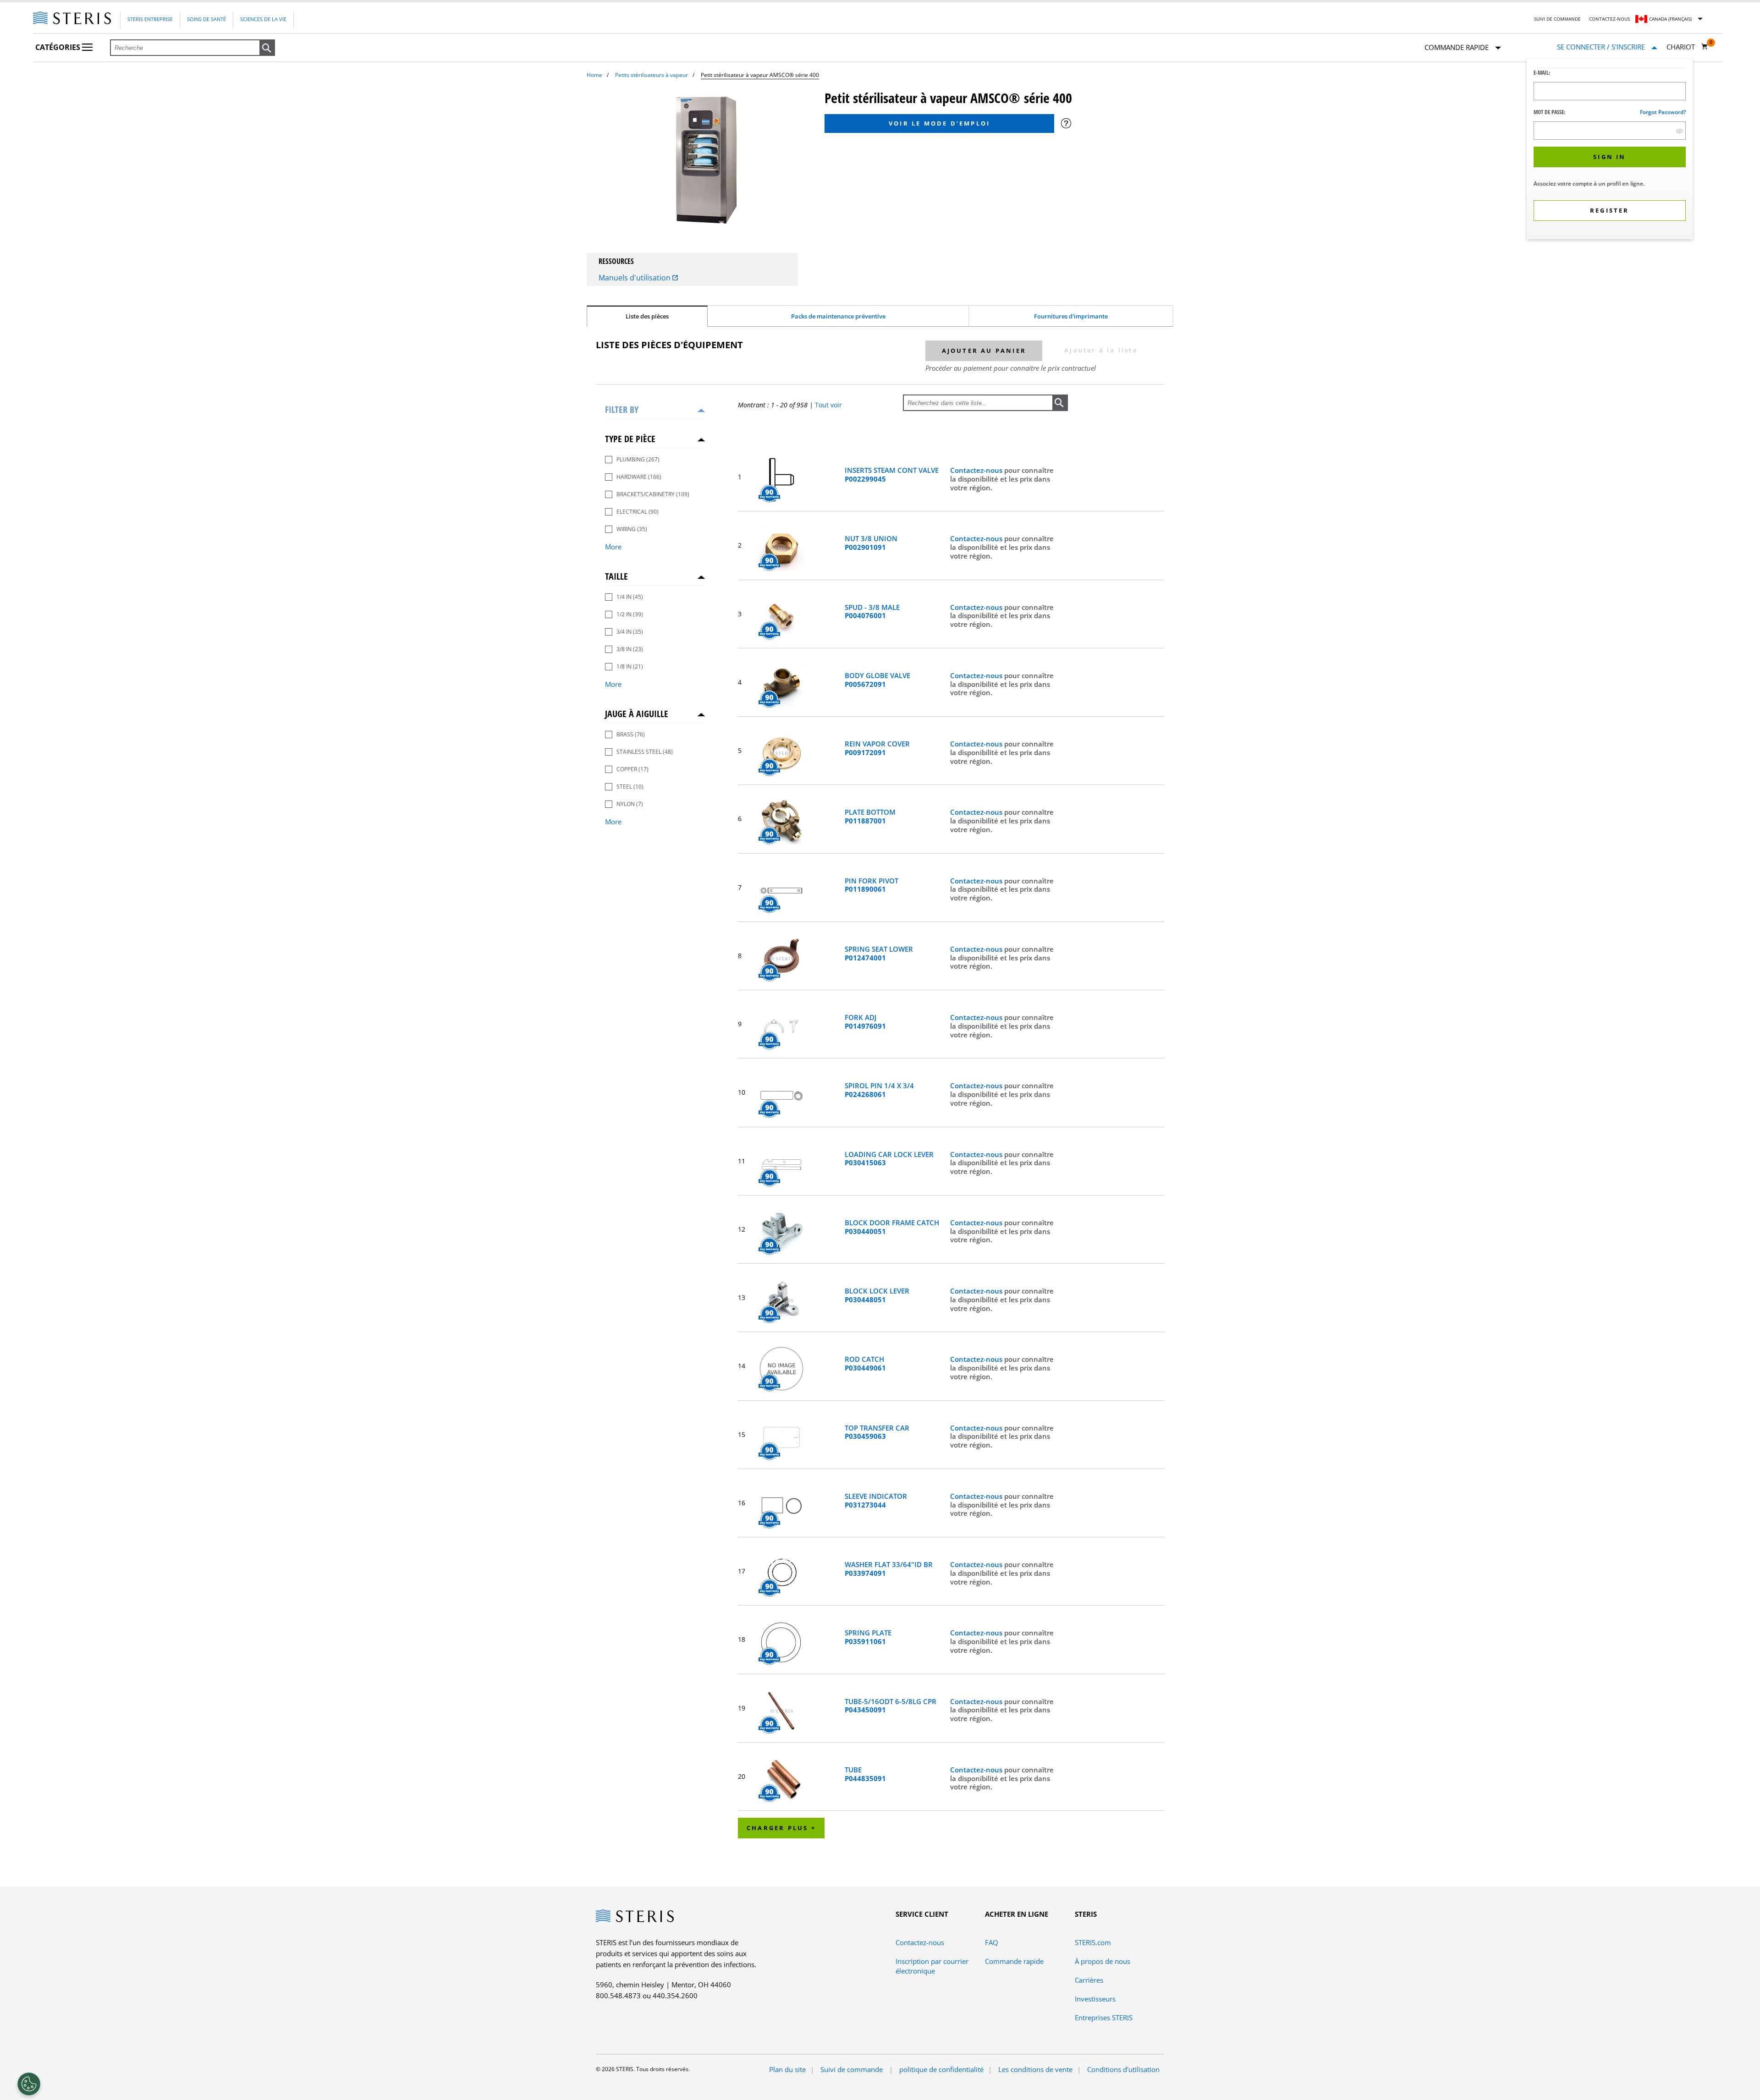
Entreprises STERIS (1104, 2018)
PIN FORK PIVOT (872, 885)
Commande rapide (1014, 1961)
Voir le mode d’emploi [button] (939, 123)
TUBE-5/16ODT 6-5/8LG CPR (891, 1706)
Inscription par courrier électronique (932, 1966)
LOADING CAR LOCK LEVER (889, 1159)
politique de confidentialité (941, 2069)
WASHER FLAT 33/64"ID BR (889, 1569)
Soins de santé (206, 19)
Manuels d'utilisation (635, 278)
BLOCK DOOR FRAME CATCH (892, 1227)
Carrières (1089, 1980)
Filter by (622, 409)
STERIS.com (1093, 1942)
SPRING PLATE (868, 1637)
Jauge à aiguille (637, 714)
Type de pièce (630, 439)
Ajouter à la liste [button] (1101, 350)
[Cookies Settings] (29, 2084)
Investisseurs (1095, 1999)
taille (616, 576)
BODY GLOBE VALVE (877, 680)
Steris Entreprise (150, 19)
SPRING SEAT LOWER (879, 954)
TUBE (865, 1774)
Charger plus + (781, 1828)
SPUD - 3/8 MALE (872, 612)
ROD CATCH (865, 1364)
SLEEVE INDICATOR (876, 1501)
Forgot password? (1663, 112)
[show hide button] (1680, 131)
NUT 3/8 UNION (871, 543)
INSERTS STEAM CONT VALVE (892, 475)
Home (594, 75)
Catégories (59, 47)
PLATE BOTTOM (870, 817)
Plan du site (787, 2069)
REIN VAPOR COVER (877, 748)
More (613, 547)
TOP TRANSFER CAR (877, 1432)
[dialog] (1610, 150)
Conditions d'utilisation (1123, 2069)
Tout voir (828, 405)
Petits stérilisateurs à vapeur (652, 75)
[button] (267, 48)
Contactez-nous (1609, 19)
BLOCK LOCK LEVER (877, 1295)
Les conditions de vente (1035, 2069)
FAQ (992, 1942)
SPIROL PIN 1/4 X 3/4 (879, 1090)
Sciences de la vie (263, 19)
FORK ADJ (865, 1022)
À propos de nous (1103, 1961)
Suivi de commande (1557, 19)
